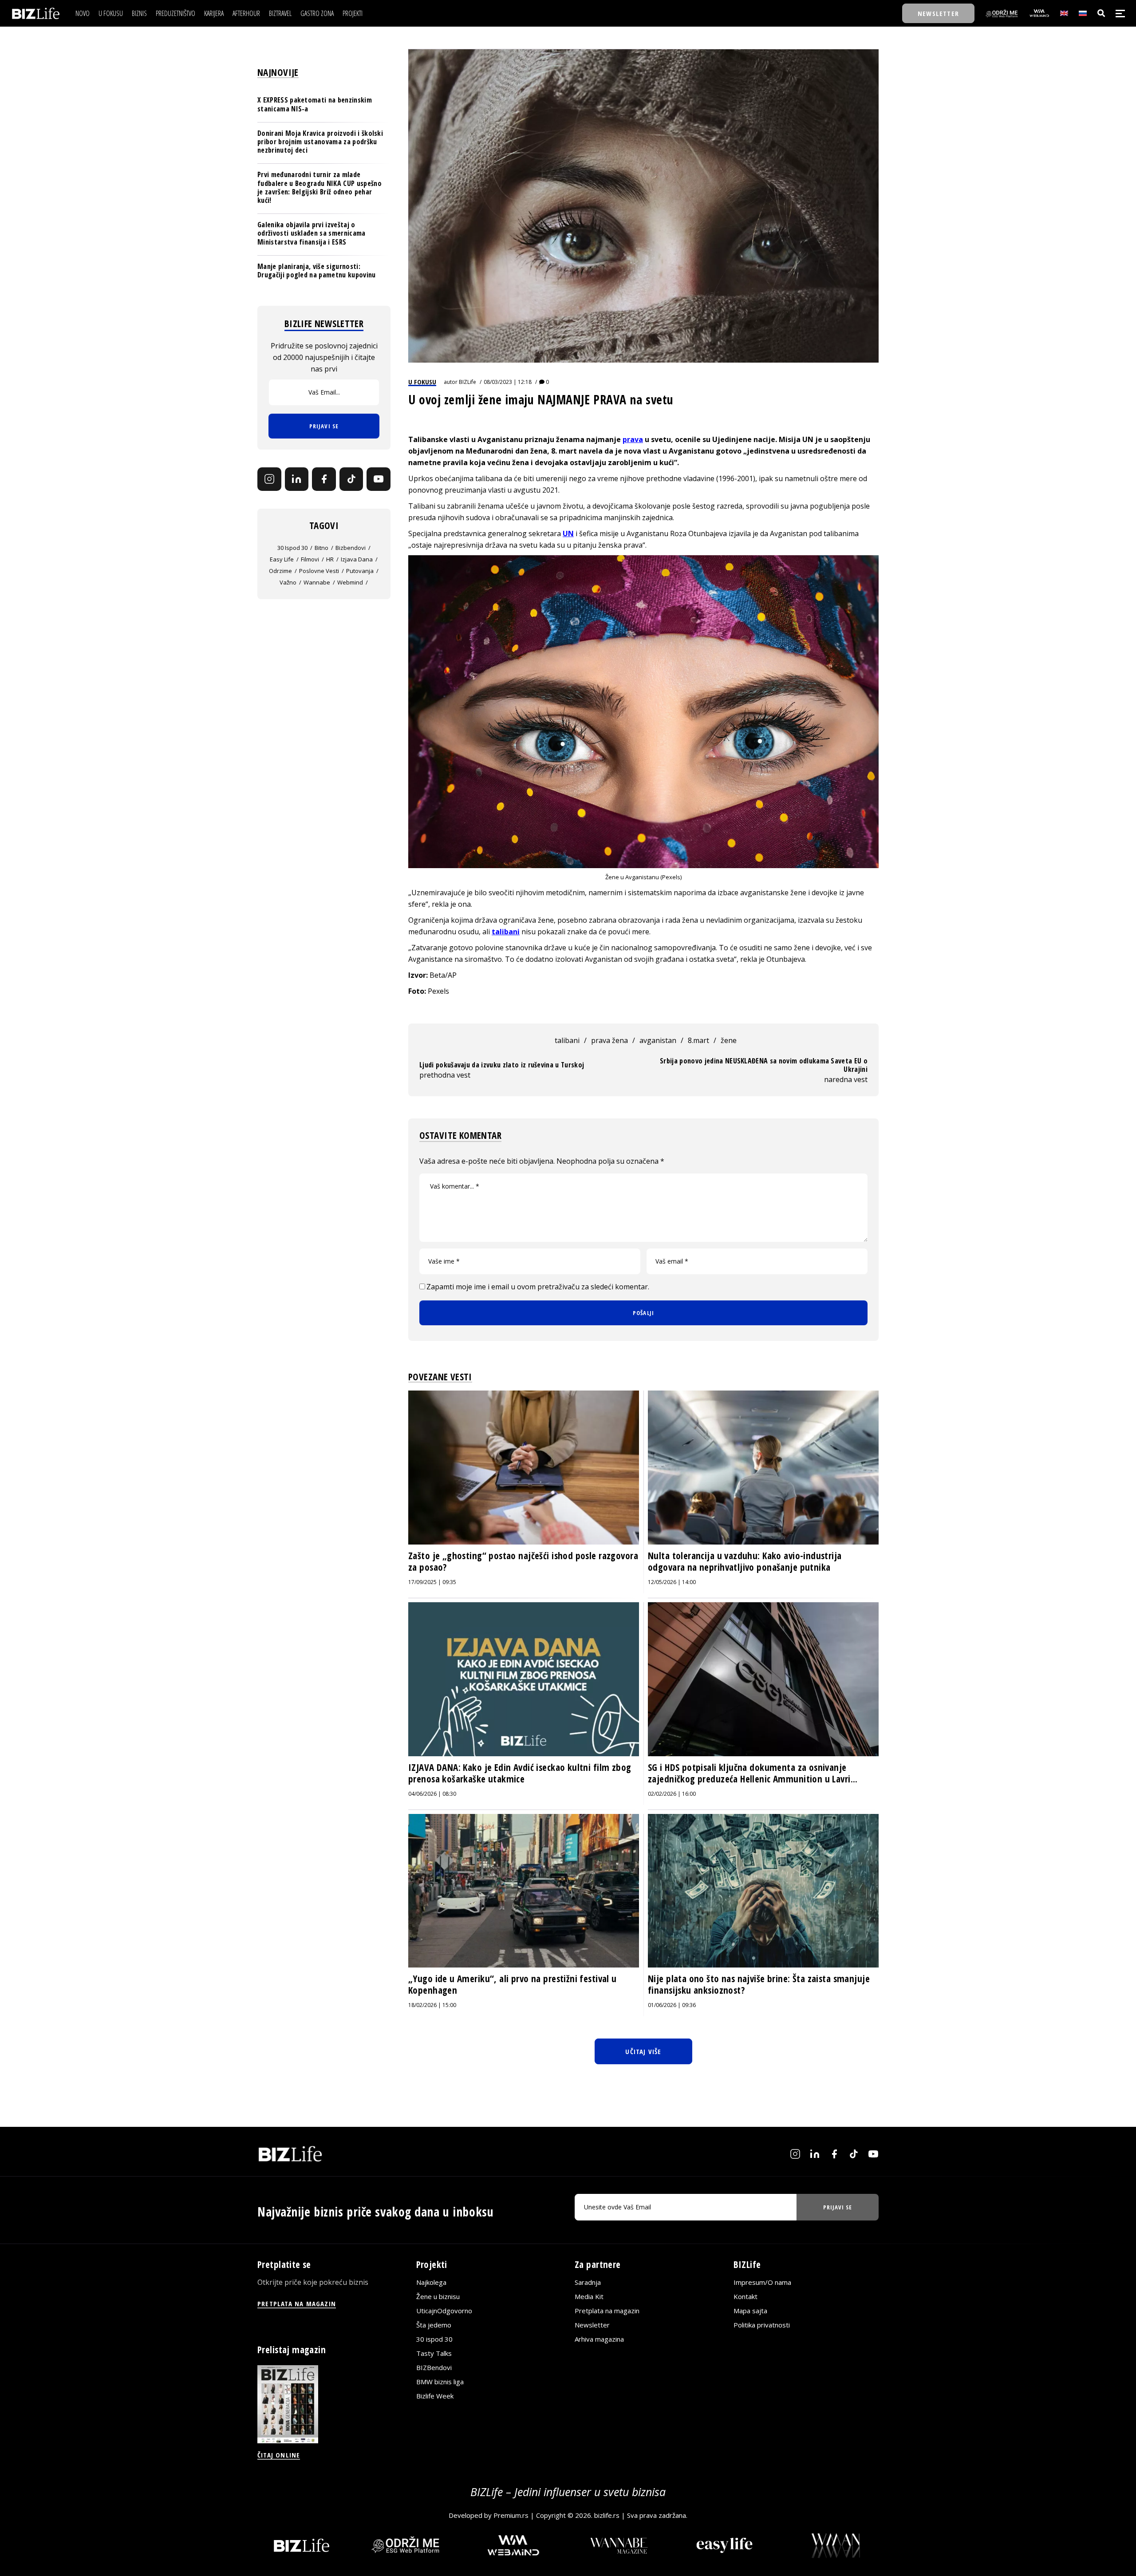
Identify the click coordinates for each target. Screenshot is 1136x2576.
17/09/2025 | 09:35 (432, 1582)
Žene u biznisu (438, 2296)
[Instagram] (269, 479)
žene (729, 1040)
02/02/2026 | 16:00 (672, 1794)
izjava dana (357, 559)
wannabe (317, 582)
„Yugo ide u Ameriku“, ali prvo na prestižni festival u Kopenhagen (513, 1984)
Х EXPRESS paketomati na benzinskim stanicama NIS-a (315, 104)
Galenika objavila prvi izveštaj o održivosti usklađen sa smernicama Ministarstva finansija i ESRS (312, 233)
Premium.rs (511, 2515)
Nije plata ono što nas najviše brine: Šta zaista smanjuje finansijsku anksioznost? (759, 1984)
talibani (506, 932)
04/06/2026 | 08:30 (432, 1794)
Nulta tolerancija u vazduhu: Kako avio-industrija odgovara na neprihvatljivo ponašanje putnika (745, 1561)
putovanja (360, 571)
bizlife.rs (607, 2515)
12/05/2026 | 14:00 (672, 1582)
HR (330, 559)
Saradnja (588, 2282)
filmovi (310, 559)
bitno (321, 548)
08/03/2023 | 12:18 (508, 382)
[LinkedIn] (297, 479)
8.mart (698, 1040)
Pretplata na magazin (607, 2311)
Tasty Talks (434, 2353)
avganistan (658, 1040)
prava (633, 439)
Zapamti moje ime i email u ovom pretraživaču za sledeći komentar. (538, 1287)
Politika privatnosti (762, 2325)
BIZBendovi (434, 2367)
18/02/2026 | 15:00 (432, 2005)
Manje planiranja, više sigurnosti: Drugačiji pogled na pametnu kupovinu (317, 270)
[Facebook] (324, 479)
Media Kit (589, 2296)
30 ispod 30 (292, 548)
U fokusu (422, 382)
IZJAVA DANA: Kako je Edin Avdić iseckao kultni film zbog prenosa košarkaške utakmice (520, 1773)
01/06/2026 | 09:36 (672, 2005)
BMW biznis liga (440, 2382)
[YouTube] (379, 479)
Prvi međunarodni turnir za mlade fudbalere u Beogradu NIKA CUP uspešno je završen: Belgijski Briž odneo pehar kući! (319, 187)
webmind (350, 582)
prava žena (609, 1040)
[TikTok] (351, 479)
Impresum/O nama (762, 2282)
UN (568, 533)
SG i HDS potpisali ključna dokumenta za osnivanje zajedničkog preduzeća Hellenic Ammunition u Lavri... (753, 1773)
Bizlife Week (435, 2396)
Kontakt (745, 2296)
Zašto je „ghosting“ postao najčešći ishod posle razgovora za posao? (523, 1561)
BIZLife (467, 382)
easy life (282, 559)
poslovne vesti (319, 571)
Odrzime (280, 571)
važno (288, 582)
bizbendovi (351, 548)
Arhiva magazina (599, 2339)
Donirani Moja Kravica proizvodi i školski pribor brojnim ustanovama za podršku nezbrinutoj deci (320, 141)
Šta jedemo (434, 2325)
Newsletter (592, 2325)
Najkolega (431, 2282)
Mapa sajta (750, 2311)
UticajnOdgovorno (444, 2311)
